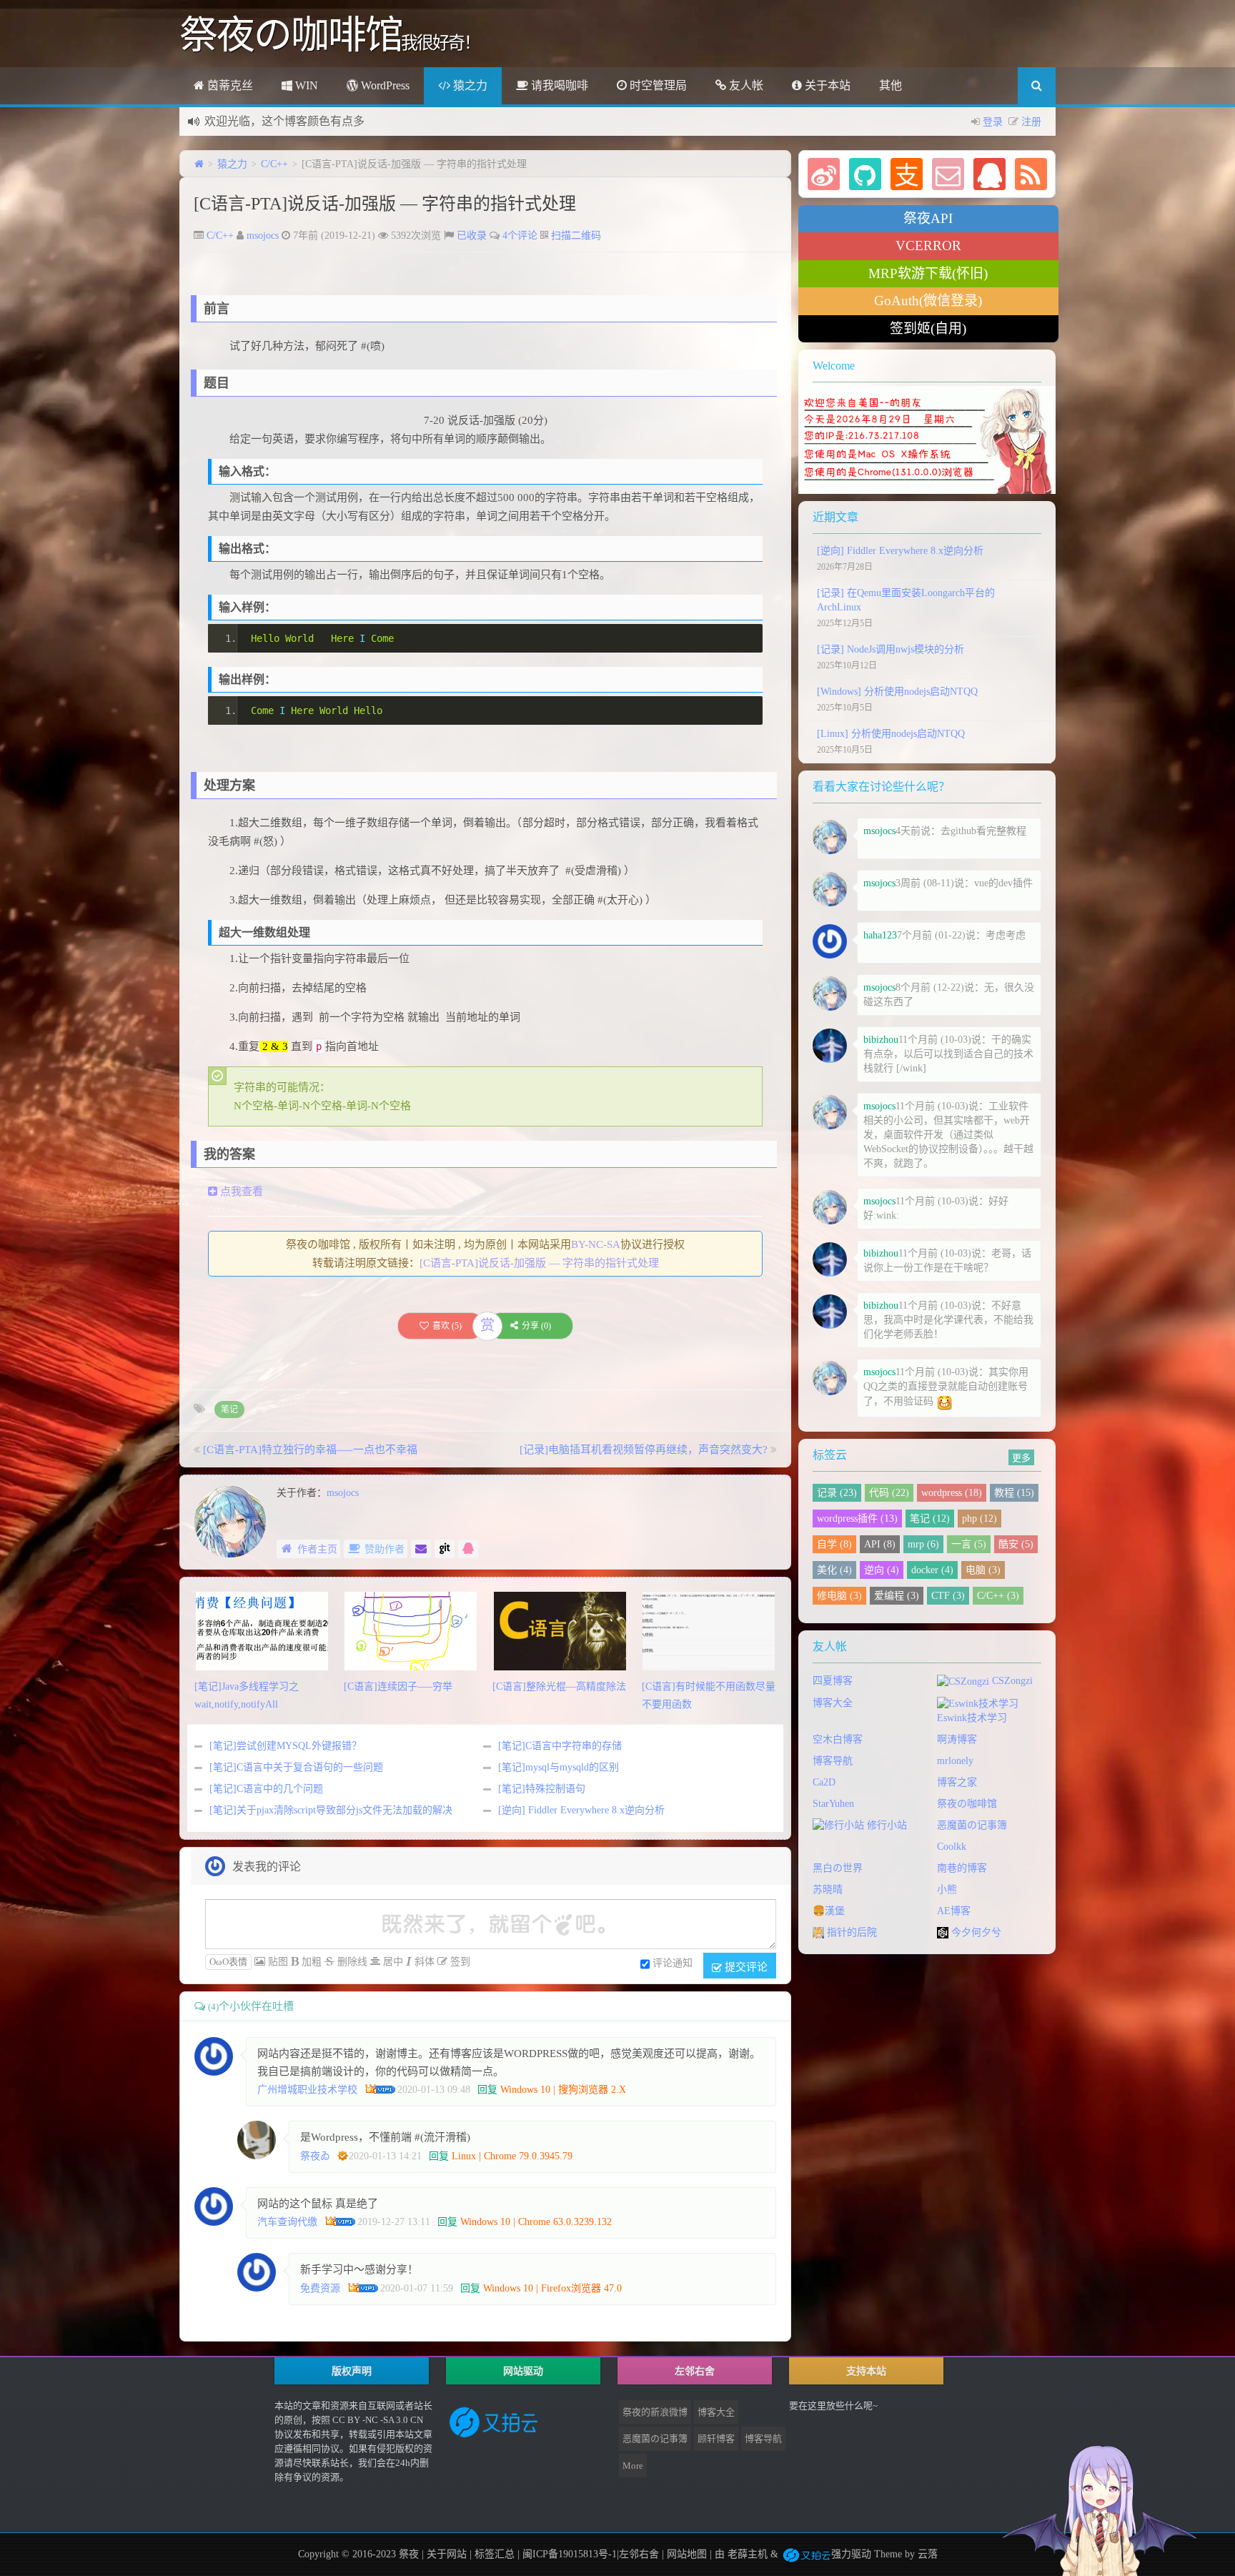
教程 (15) (1014, 1493)
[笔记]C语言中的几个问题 (266, 1789)
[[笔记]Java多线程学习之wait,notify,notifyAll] (262, 1630)
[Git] (445, 1549)
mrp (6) (923, 1544)
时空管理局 (657, 85)
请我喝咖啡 (558, 85)
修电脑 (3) (839, 1596)
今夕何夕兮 (975, 1932)
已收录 (472, 236)
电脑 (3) (983, 1570)
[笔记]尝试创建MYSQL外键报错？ (286, 1746)
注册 (1031, 122)
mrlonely (955, 1761)
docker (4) (932, 1570)
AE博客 (954, 1911)
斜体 (423, 1962)
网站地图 (687, 2554)
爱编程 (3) (897, 1596)
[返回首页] (199, 164)
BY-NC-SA (596, 1244)
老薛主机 (748, 2554)
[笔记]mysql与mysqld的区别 (559, 1767)
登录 (993, 122)
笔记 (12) (930, 1519)
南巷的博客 (962, 1868)
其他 (891, 85)
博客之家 (957, 1782)
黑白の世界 (838, 1868)
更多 (1021, 1457)
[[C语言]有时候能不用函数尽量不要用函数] (709, 1630)
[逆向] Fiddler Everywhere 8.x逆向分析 (581, 1810)
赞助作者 (385, 1549)
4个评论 (520, 236)
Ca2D (824, 1782)
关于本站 (826, 85)
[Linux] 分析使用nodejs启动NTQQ (891, 734)
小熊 (947, 1889)
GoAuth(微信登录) (928, 301)
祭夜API (928, 218)
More (633, 2466)
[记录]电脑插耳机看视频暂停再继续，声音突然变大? (644, 1450)
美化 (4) (834, 1570)
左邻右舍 (639, 2554)
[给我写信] (421, 1549)
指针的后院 (850, 1932)
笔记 (229, 1410)
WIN (305, 85)
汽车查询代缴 (287, 2222)
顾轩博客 (716, 2438)
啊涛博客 (957, 1739)
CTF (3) (948, 1596)
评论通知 (673, 1963)
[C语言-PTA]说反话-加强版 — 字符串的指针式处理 (385, 204)
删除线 (351, 1962)
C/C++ (274, 164)
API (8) (880, 1544)
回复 (487, 2090)
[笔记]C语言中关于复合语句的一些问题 (296, 1767)
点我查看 (240, 1192)
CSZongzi (1011, 1681)
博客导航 (833, 1761)
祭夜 (409, 2554)
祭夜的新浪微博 (655, 2412)
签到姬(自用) (928, 328)
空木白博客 (838, 1739)
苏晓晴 (828, 1889)
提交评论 (745, 1966)
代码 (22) (889, 1493)
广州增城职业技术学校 (307, 2090)
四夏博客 (833, 1681)
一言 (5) (969, 1544)
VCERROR (928, 246)
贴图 (277, 1962)
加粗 (310, 1962)
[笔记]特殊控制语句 (542, 1789)
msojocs (263, 236)
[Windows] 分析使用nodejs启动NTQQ (897, 692)
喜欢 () (447, 1326)
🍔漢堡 (829, 1911)
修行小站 (886, 1825)
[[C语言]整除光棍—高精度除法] (560, 1630)
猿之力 (469, 85)
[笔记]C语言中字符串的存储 (560, 1746)
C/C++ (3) (998, 1596)
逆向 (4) (882, 1570)
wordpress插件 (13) (857, 1519)
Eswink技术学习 (972, 1718)
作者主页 (317, 1549)
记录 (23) (837, 1493)
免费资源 (320, 2288)
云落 (928, 2554)
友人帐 (745, 85)
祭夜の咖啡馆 (967, 1804)
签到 (459, 1962)
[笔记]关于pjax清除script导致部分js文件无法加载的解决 (331, 1810)
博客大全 (833, 1703)
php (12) (979, 1519)
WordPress (384, 85)
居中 (392, 1962)
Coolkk (952, 1847)
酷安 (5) (1016, 1544)
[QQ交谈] (468, 1549)
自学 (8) (834, 1544)
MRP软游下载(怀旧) (928, 273)
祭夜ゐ (315, 2156)
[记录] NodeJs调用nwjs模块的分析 (891, 649)
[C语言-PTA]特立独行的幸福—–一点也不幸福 (310, 1450)
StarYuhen (833, 1804)
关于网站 (447, 2554)
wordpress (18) (952, 1493)
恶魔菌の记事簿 (972, 1825)
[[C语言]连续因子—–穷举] (411, 1630)
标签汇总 (495, 2554)
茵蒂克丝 (229, 85)
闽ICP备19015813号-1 (568, 2554)
